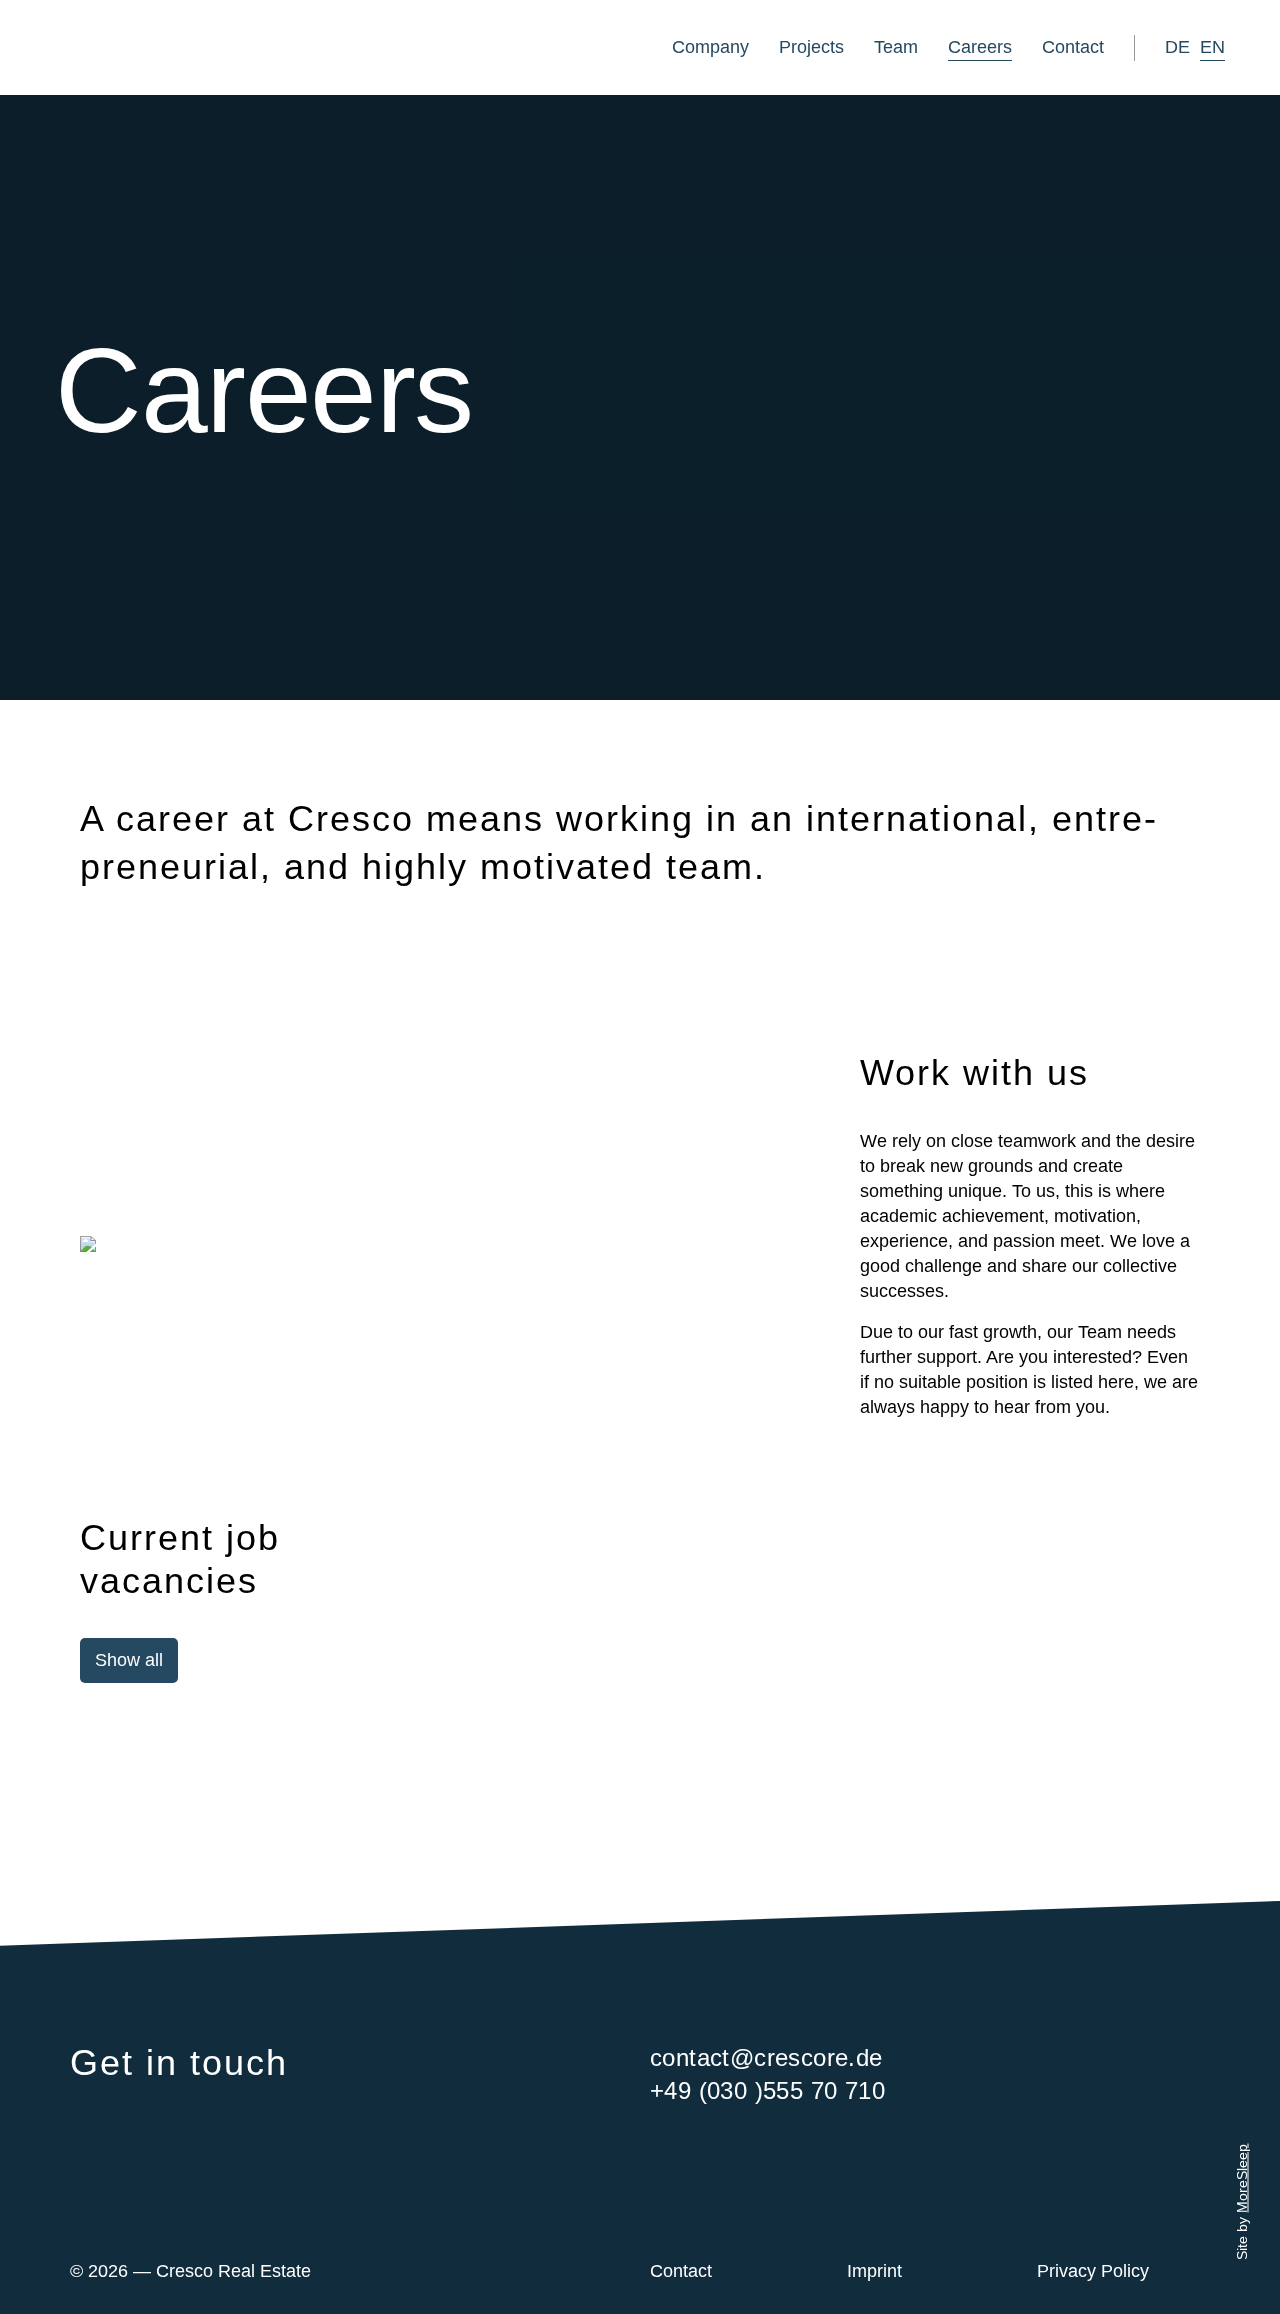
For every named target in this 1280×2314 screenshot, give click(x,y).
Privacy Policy (1093, 2271)
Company (710, 47)
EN (1212, 47)
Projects (811, 47)
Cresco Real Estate (177, 48)
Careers (980, 47)
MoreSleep (1242, 2177)
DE (1177, 47)
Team (896, 47)
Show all (129, 1660)
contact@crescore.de (766, 2057)
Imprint (874, 2271)
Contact (1073, 47)
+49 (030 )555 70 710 (767, 2090)
